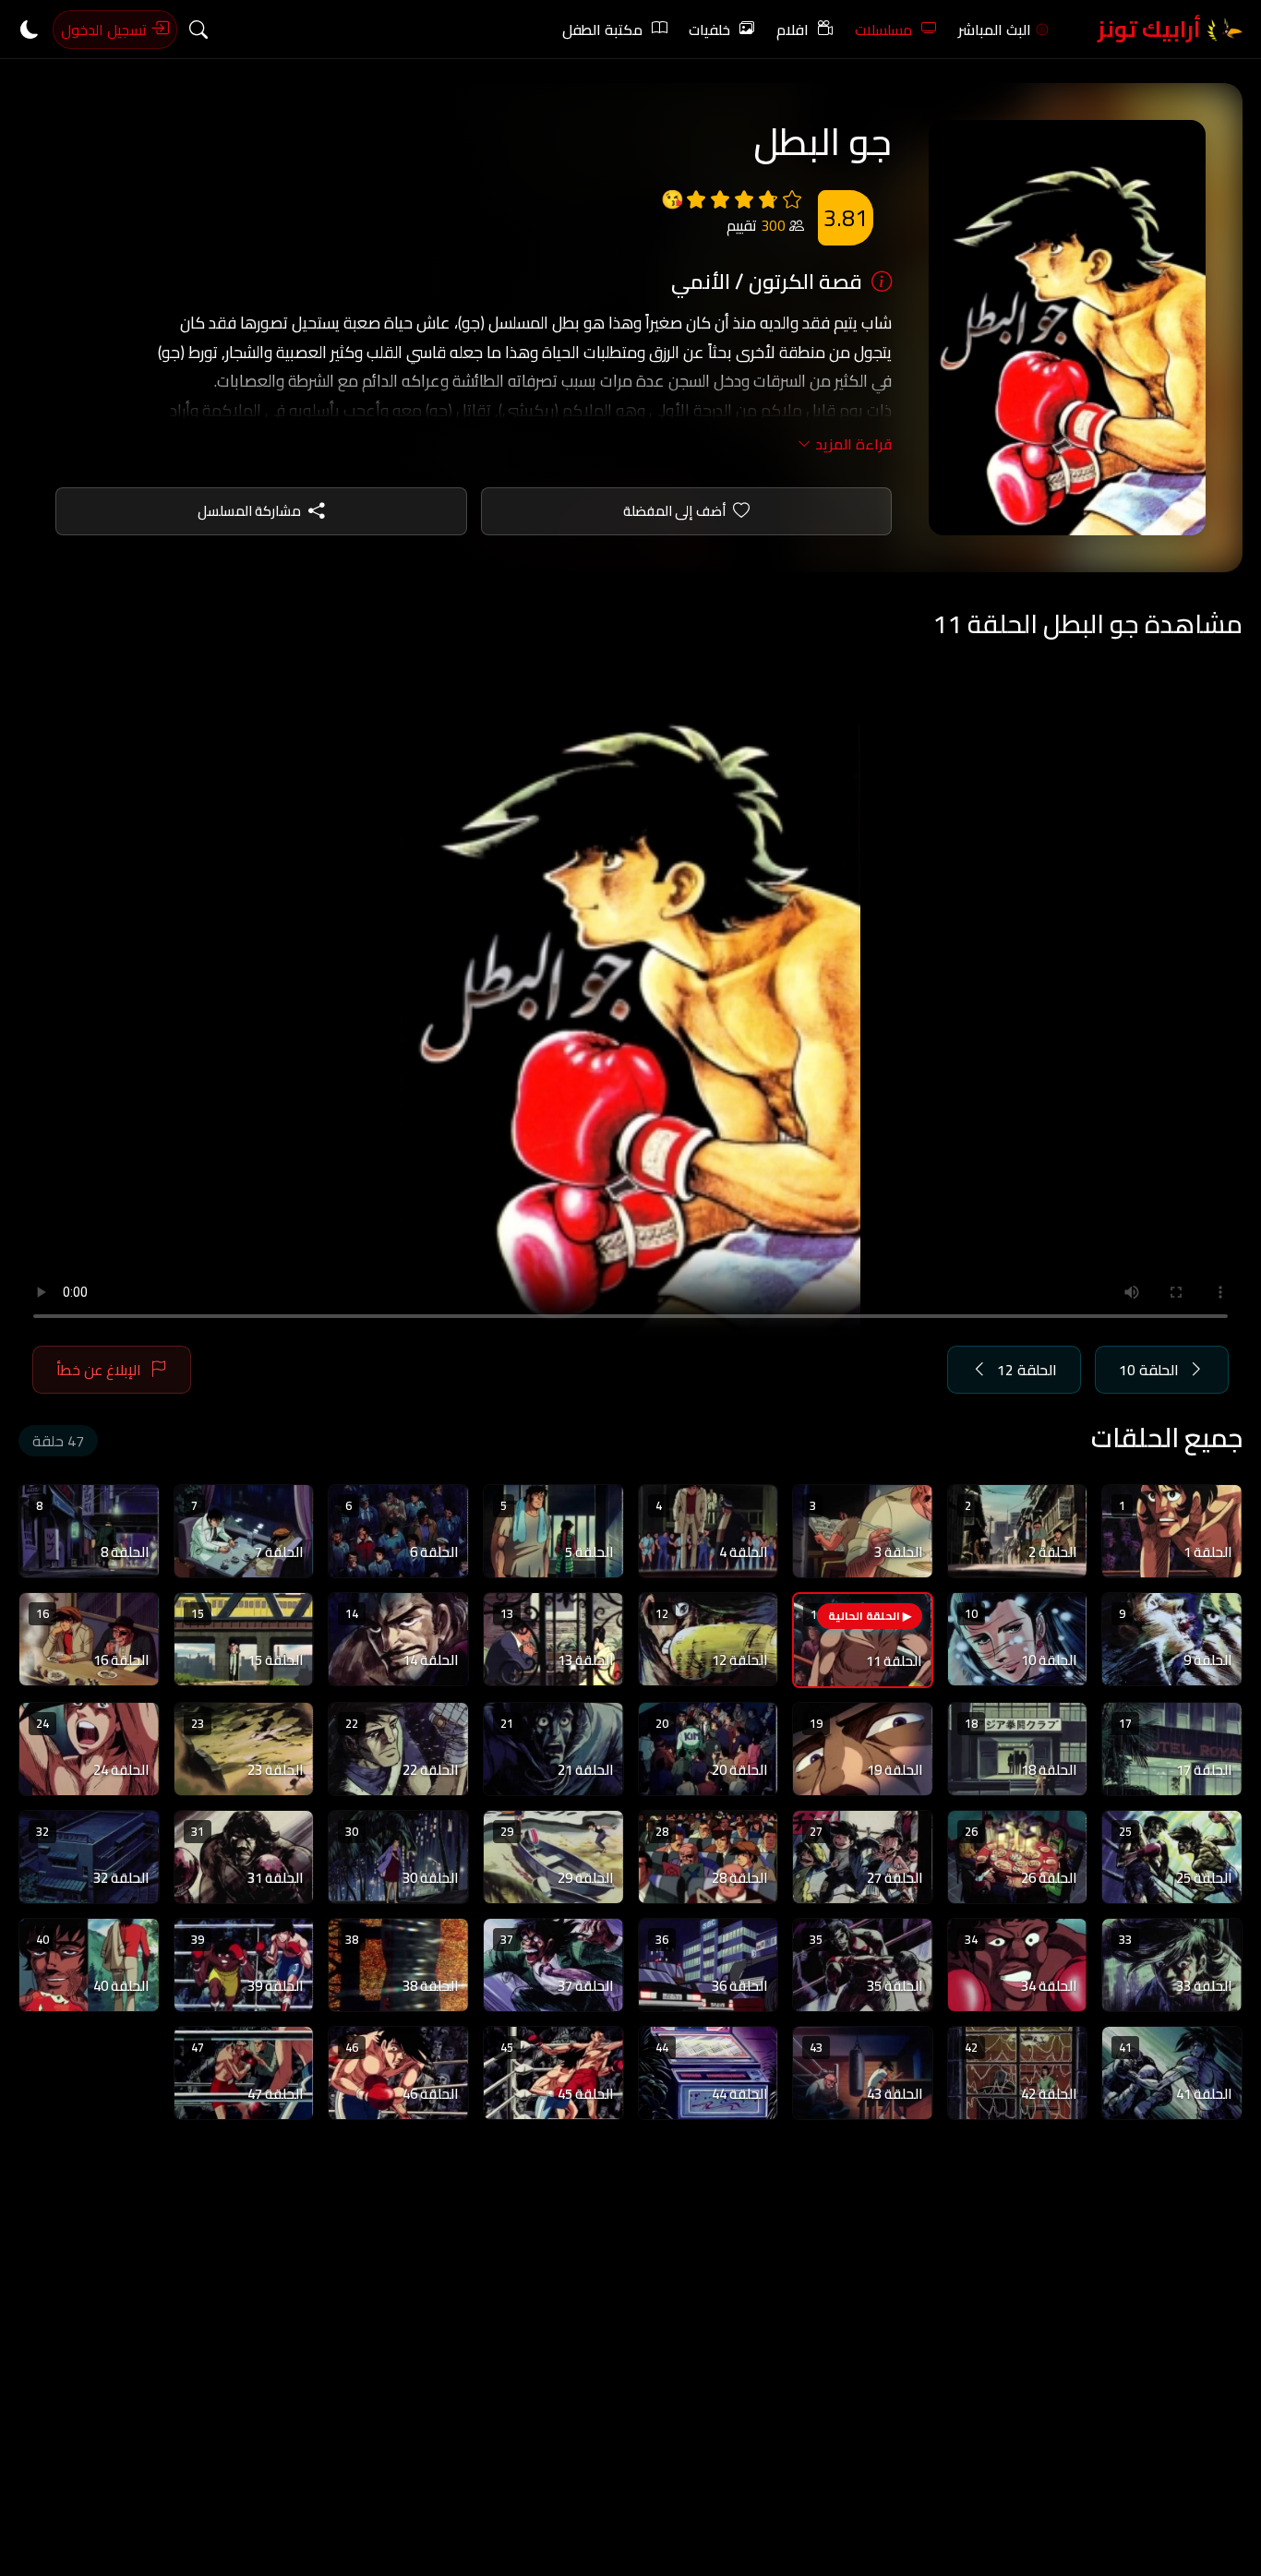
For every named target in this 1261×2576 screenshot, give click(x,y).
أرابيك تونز (1152, 29)
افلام (793, 30)
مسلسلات (883, 30)
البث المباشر (995, 30)
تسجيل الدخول (106, 30)
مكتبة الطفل (602, 30)
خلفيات (709, 30)
